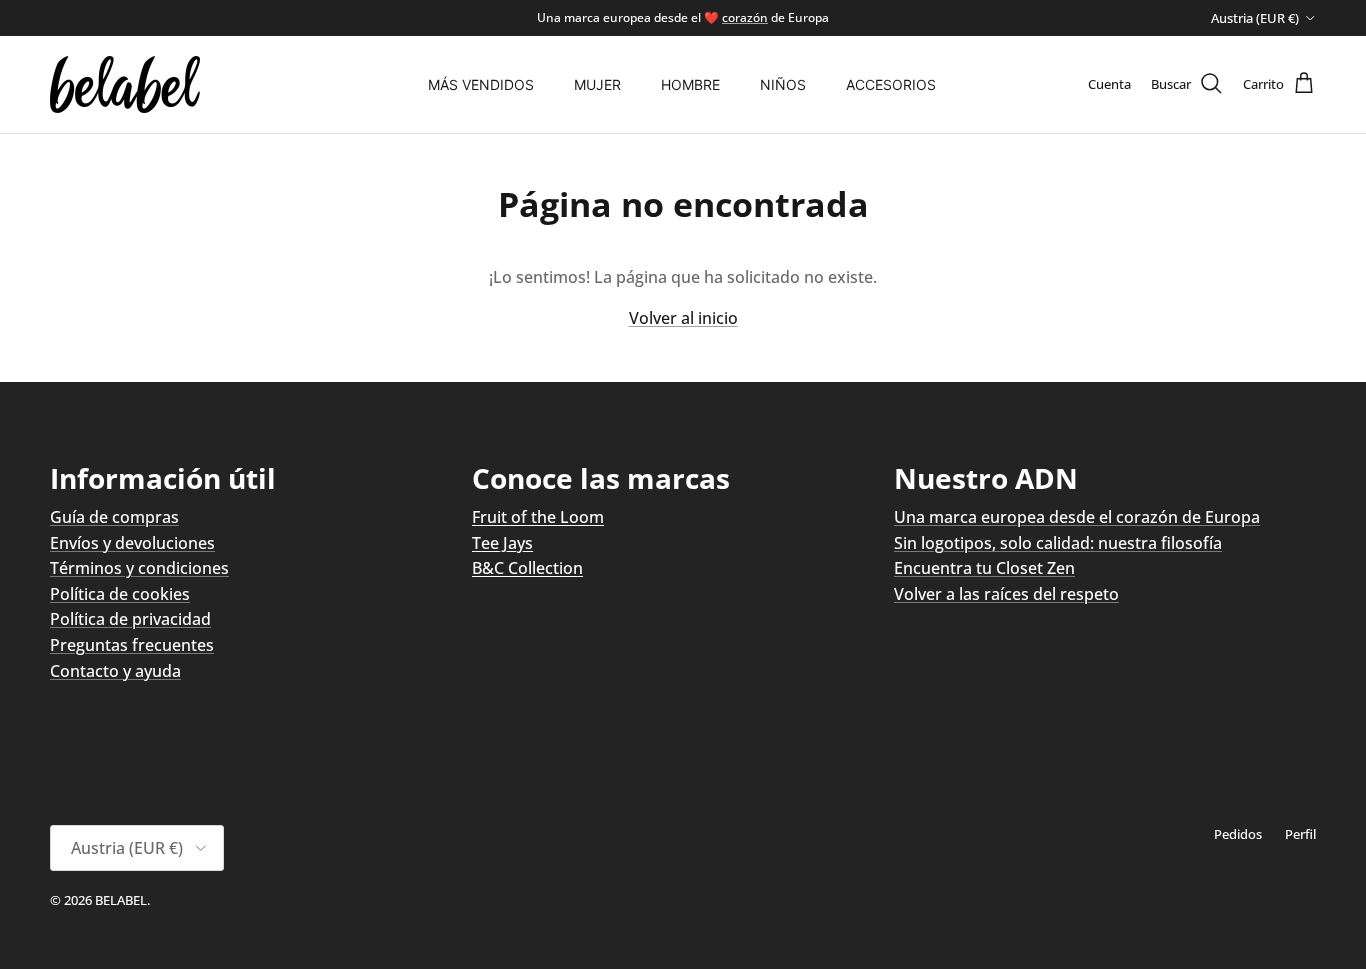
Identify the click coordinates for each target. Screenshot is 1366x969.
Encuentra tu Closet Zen (984, 568)
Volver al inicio (683, 318)
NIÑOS (783, 84)
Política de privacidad (130, 619)
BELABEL (121, 900)
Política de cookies (120, 594)
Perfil (1300, 834)
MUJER (597, 84)
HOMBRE (690, 84)
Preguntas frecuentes (132, 645)
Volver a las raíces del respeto (1006, 594)
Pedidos (1238, 834)
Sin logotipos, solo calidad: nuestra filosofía (1058, 543)
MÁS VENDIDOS (481, 84)
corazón (745, 17)
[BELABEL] (125, 84)
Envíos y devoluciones (132, 543)
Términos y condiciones (139, 568)
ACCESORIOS (891, 84)
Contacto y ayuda (115, 671)
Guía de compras (114, 517)
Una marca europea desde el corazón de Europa (1077, 517)
